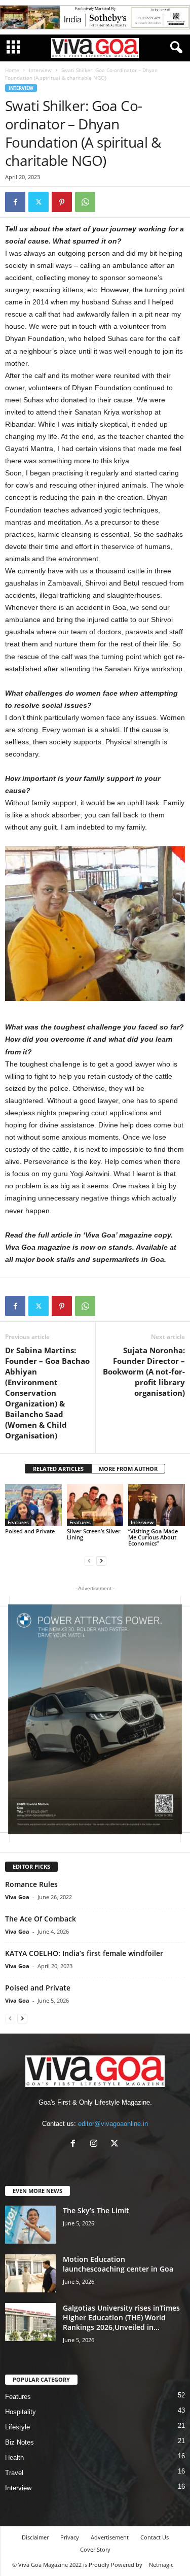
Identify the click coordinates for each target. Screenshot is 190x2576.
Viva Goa (17, 1897)
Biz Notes (20, 2442)
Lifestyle (17, 2427)
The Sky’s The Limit (96, 2210)
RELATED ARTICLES (58, 1469)
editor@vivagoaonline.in (113, 2124)
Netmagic (161, 2565)
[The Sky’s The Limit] (30, 2225)
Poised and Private (30, 1531)
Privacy (70, 2537)
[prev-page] (89, 1560)
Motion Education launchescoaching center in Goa (118, 2264)
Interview (40, 70)
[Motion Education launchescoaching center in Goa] (30, 2273)
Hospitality (21, 2412)
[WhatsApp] (85, 202)
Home (12, 70)
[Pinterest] (62, 202)
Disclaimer (35, 2537)
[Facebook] (15, 202)
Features (18, 1522)
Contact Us (155, 2537)
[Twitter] (39, 202)
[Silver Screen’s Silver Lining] (95, 1505)
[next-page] (101, 1560)
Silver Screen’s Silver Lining (94, 1534)
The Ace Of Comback (41, 1919)
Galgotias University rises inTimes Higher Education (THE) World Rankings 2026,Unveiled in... (121, 2317)
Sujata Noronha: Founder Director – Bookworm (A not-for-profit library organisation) (144, 1371)
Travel (14, 2473)
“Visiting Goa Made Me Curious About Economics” (153, 1537)
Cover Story (95, 2549)
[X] (116, 2144)
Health (14, 2458)
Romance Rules (31, 1884)
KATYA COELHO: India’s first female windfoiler (84, 1953)
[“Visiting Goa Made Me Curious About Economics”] (157, 1505)
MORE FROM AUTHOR (128, 1469)
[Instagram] (96, 2144)
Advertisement (110, 2537)
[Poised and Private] (33, 1505)
